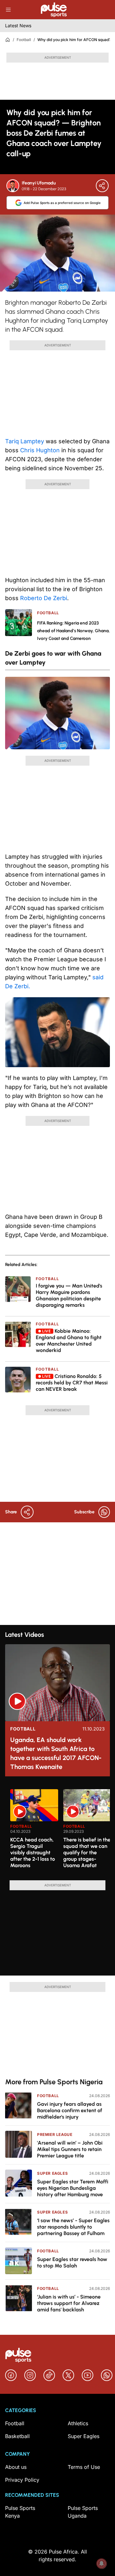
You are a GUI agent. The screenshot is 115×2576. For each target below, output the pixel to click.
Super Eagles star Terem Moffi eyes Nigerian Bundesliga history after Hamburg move (73, 2188)
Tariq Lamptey (25, 441)
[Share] (102, 186)
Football (24, 40)
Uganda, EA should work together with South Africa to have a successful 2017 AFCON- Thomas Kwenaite (56, 1753)
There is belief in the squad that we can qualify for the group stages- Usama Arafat (87, 1853)
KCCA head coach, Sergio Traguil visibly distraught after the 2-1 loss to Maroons (33, 1853)
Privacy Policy (22, 2480)
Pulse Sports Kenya (20, 2512)
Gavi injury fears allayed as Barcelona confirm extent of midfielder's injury (70, 2110)
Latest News (18, 26)
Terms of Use (84, 2467)
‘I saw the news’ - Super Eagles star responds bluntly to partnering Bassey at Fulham (73, 2227)
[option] (34, 1832)
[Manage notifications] (102, 2563)
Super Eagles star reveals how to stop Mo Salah (72, 2262)
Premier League (55, 2134)
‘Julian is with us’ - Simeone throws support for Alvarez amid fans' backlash (69, 2303)
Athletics (78, 2423)
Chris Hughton (40, 450)
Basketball (17, 2436)
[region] (57, 1831)
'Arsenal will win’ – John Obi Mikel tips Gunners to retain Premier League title (70, 2149)
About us (16, 2467)
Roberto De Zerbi (44, 598)
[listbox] (60, 1831)
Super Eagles (52, 2173)
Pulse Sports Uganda (83, 2512)
